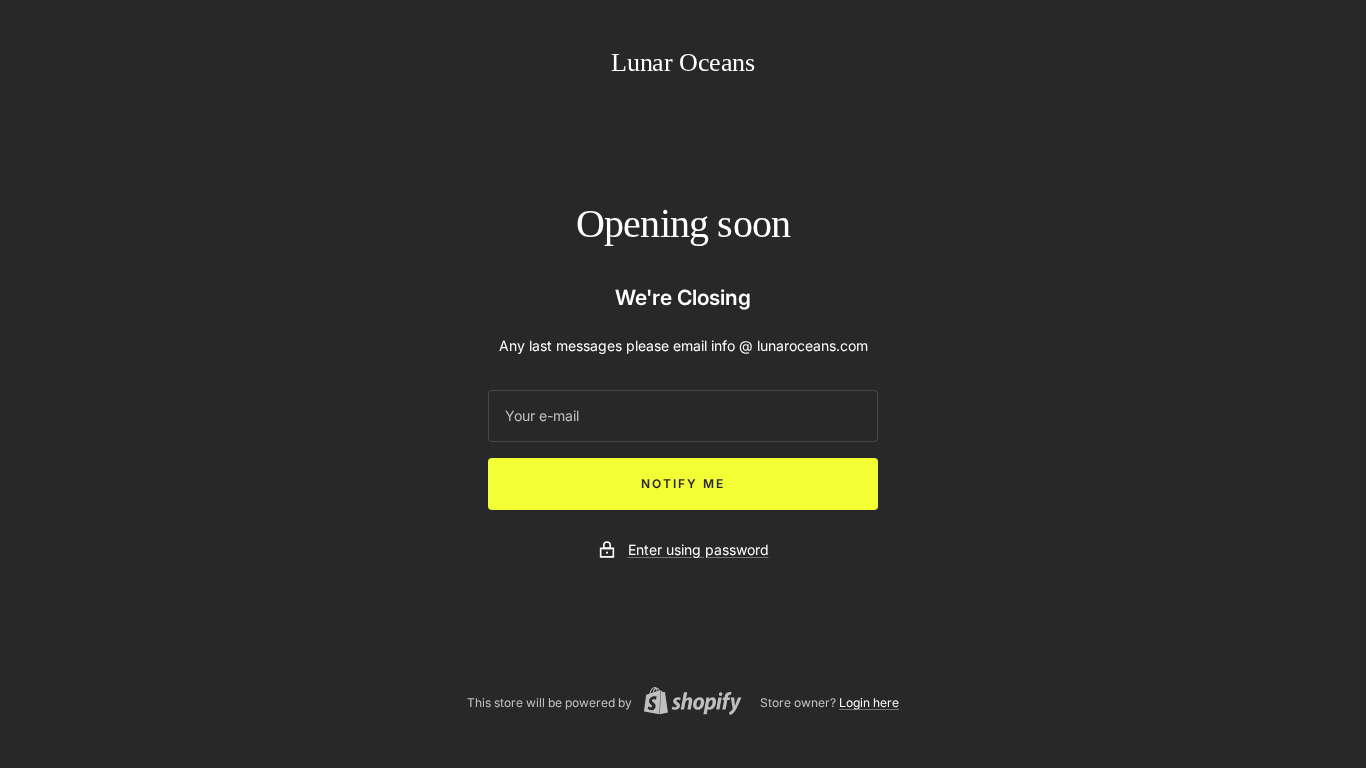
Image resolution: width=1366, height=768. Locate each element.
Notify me (683, 483)
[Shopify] (687, 703)
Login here (869, 702)
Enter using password (698, 549)
